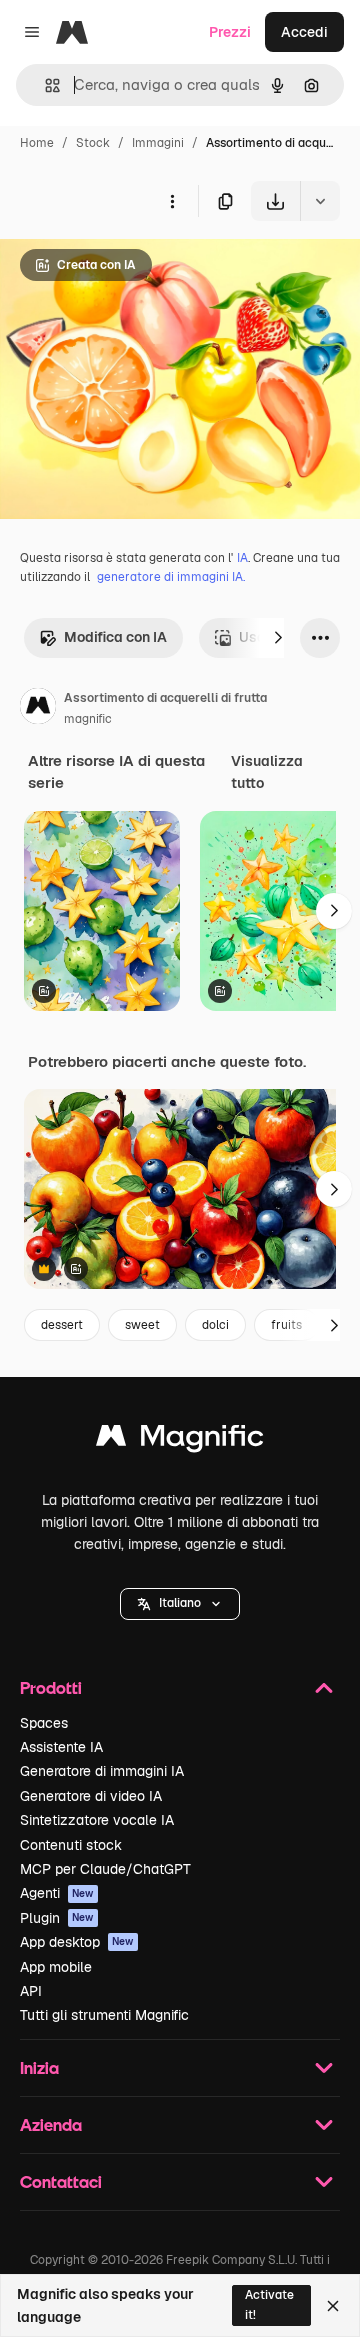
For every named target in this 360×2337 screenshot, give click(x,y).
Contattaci (61, 2181)
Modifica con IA (115, 637)
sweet (142, 1325)
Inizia (39, 2067)
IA (242, 558)
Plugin (57, 1918)
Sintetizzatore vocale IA (97, 1820)
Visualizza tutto (267, 772)
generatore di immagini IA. (171, 577)
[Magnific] (180, 1440)
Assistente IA (61, 1747)
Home (37, 143)
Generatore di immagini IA (102, 1771)
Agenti (57, 1893)
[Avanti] (278, 638)
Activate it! (269, 2304)
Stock (93, 143)
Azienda (51, 2124)
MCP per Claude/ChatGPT (105, 1869)
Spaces (44, 1723)
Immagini (158, 143)
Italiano (180, 1603)
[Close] (333, 2306)
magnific (88, 719)
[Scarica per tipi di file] (320, 201)
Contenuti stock (71, 1845)
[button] (180, 1604)
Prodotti (51, 1687)
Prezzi (230, 32)
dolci (215, 1325)
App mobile (56, 1967)
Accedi (304, 32)
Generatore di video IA (91, 1796)
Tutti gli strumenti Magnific (104, 2015)
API (31, 1991)
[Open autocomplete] (44, 85)
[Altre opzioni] (172, 201)
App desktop (77, 1942)
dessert (62, 1325)
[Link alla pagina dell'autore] (38, 709)
